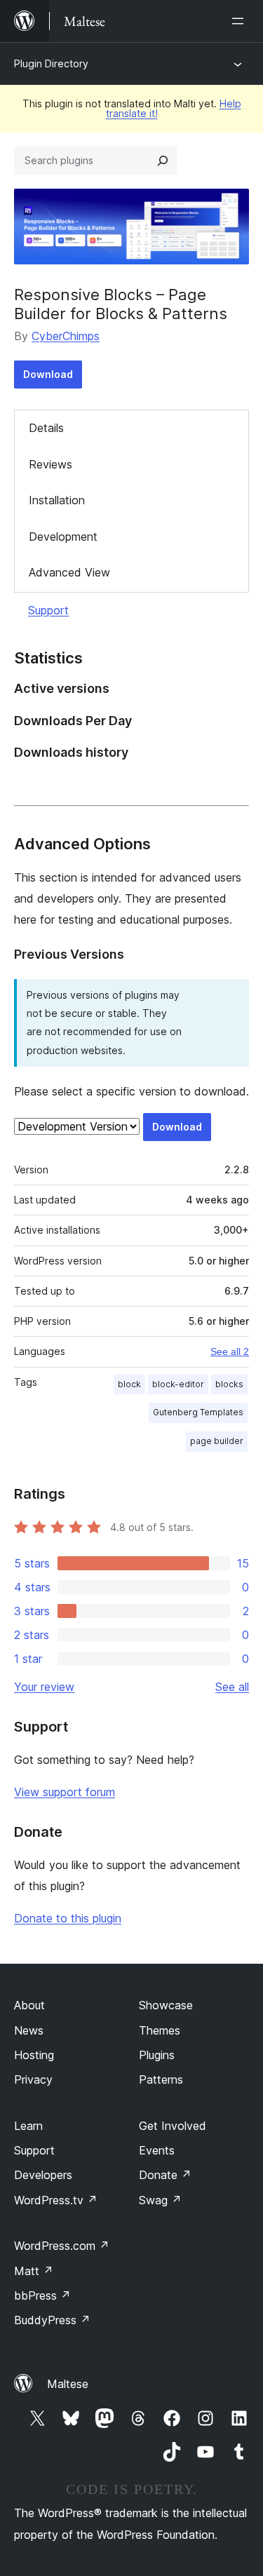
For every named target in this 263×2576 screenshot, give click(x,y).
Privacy (33, 2079)
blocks (229, 1384)
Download (48, 374)
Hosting (34, 2055)
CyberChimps (66, 336)
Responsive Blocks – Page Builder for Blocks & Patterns (121, 304)
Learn (28, 2126)
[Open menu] (241, 21)
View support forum (65, 1792)
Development (63, 537)
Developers (43, 2175)
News (29, 2030)
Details (46, 428)
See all (232, 1687)
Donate (165, 2175)
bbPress (42, 2295)
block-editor (178, 1384)
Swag (160, 2200)
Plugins (157, 2055)
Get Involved (173, 2126)
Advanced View (69, 572)
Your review (44, 1687)
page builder (217, 1441)
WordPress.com (62, 2246)
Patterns (161, 2079)
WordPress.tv (56, 2200)
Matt (34, 2271)
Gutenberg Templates (198, 1412)
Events (157, 2150)
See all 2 (230, 1351)
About (29, 2005)
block (129, 1384)
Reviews (50, 464)
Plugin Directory (51, 63)
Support (48, 610)
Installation (57, 500)
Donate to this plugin (68, 1918)
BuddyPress (52, 2320)
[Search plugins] (163, 161)
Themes (160, 2030)
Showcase (166, 2005)
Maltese (68, 2384)
